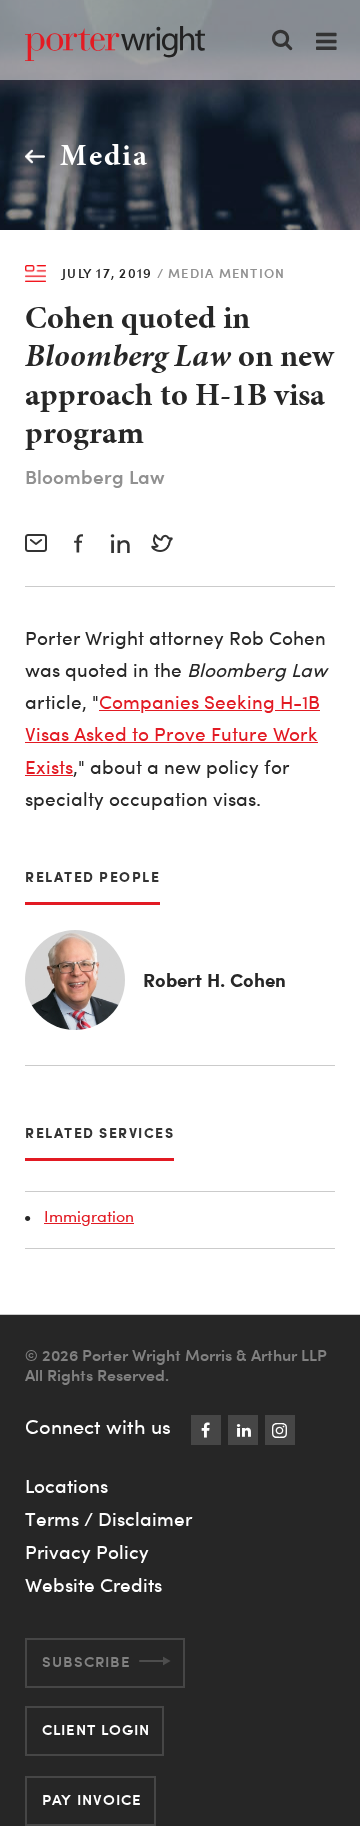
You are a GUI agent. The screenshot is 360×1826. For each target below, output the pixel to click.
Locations (66, 1486)
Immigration (89, 1216)
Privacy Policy (87, 1552)
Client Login (96, 1729)
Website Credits (93, 1585)
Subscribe (86, 1661)
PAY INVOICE (92, 1799)
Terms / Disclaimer (108, 1519)
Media (104, 155)
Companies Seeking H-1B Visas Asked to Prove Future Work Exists (172, 735)
